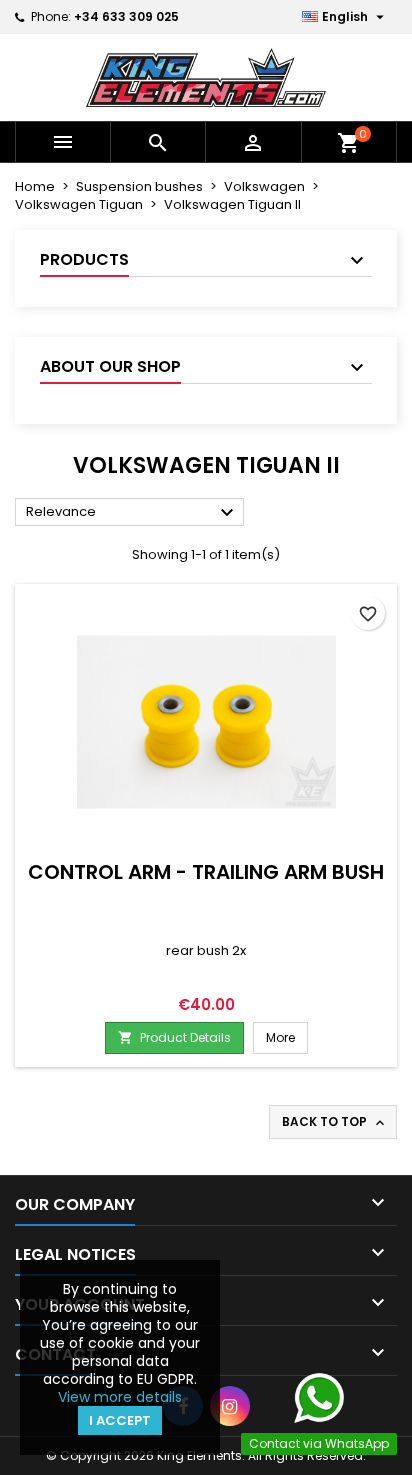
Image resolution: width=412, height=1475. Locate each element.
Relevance (132, 513)
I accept (120, 1420)
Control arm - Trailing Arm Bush (206, 872)
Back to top (335, 1122)
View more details (120, 1397)
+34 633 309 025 (126, 16)
